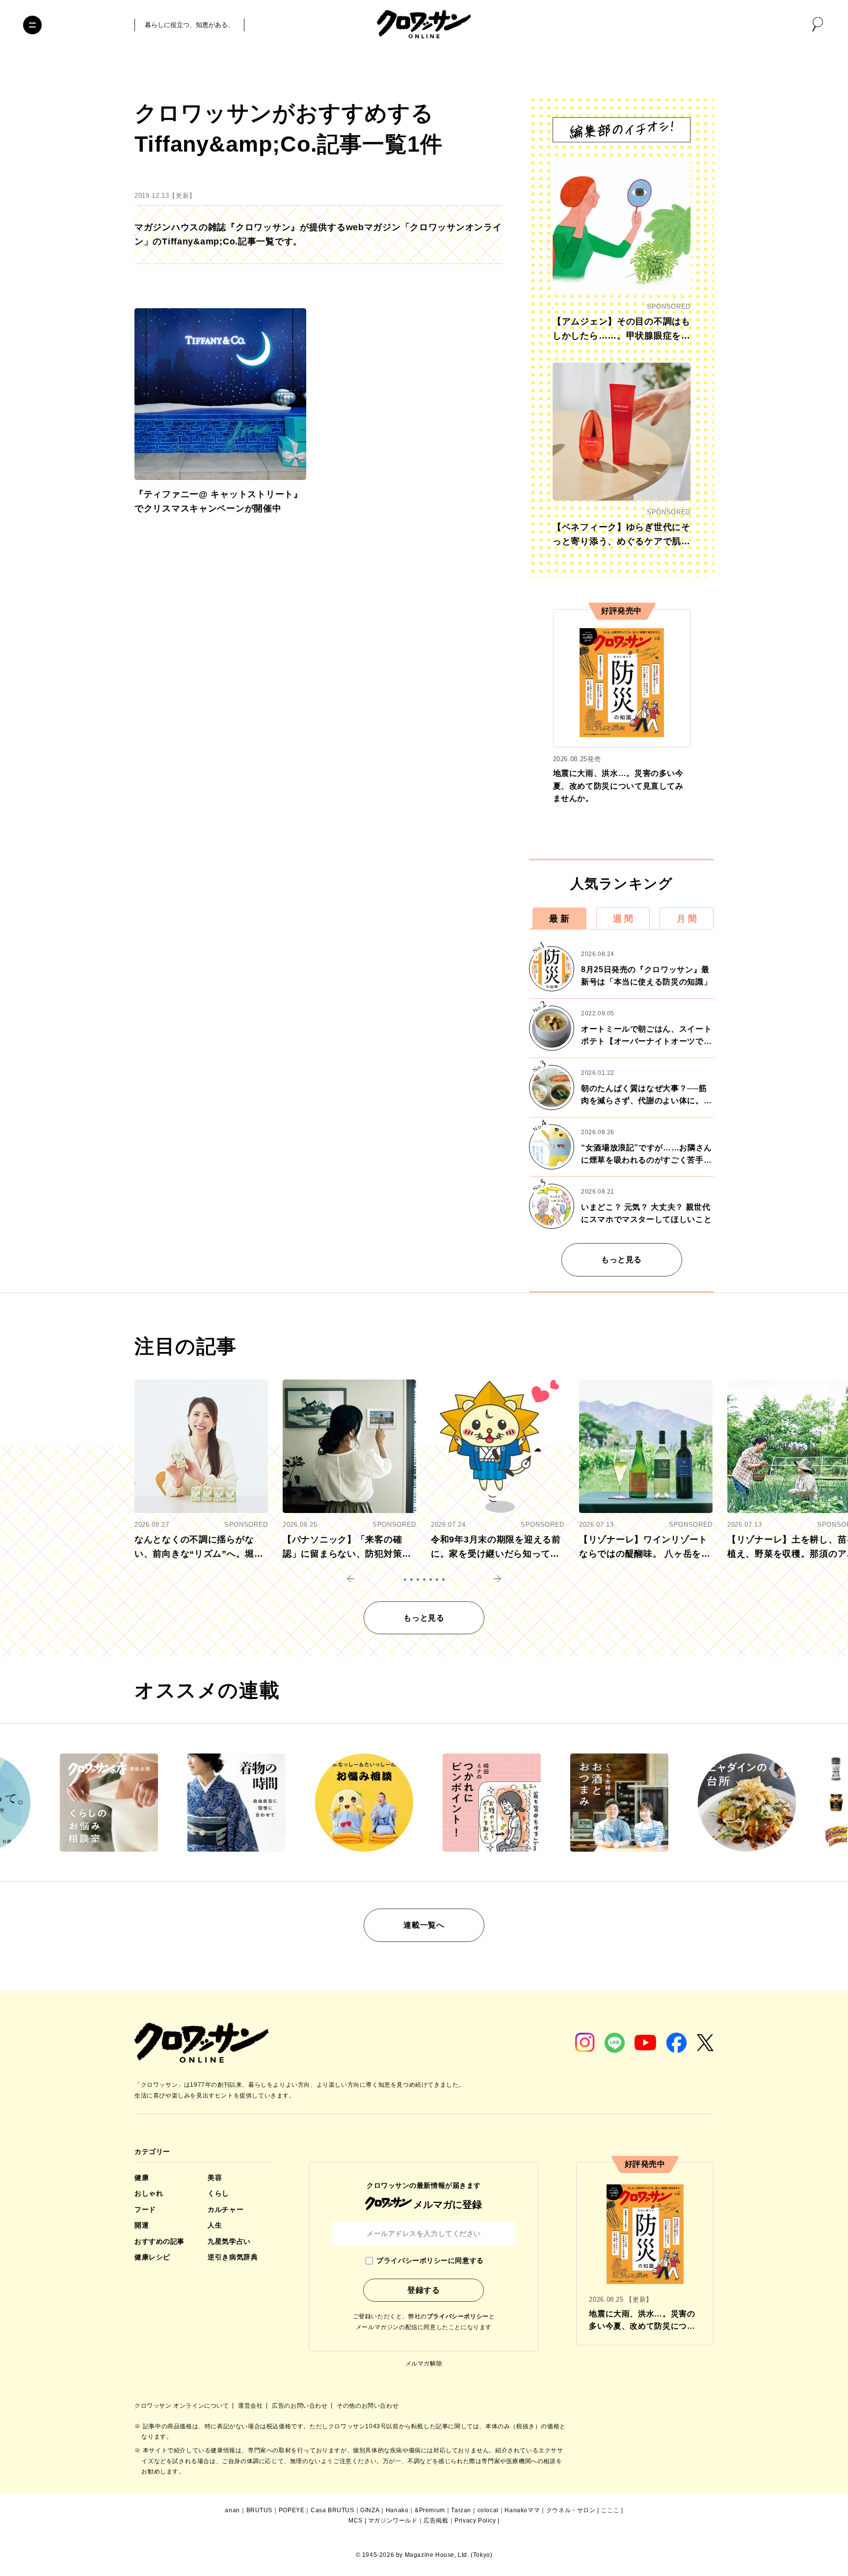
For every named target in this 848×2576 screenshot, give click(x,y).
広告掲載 (436, 2521)
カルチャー (225, 2209)
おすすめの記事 (159, 2241)
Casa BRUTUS (332, 2510)
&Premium (430, 2510)
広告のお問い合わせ (301, 2406)
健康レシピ (152, 2257)
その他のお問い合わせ (368, 2406)
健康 (142, 2178)
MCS (356, 2521)
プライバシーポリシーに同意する (430, 2260)
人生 (215, 2225)
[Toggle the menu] (32, 25)
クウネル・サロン (571, 2510)
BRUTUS (260, 2510)
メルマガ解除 (424, 2364)
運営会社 (251, 2406)
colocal (488, 2510)
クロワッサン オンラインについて (183, 2406)
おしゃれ (149, 2193)
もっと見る (622, 1260)
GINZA (370, 2510)
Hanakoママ (522, 2510)
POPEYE (292, 2510)
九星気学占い (229, 2241)
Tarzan (461, 2510)
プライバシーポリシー (458, 2316)
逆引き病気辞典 (233, 2257)
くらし (218, 2193)
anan (232, 2510)
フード (145, 2209)
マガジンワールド (393, 2521)
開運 (142, 2225)
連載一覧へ (424, 1925)
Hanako (397, 2510)
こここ (610, 2510)
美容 (215, 2178)
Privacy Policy (475, 2521)
